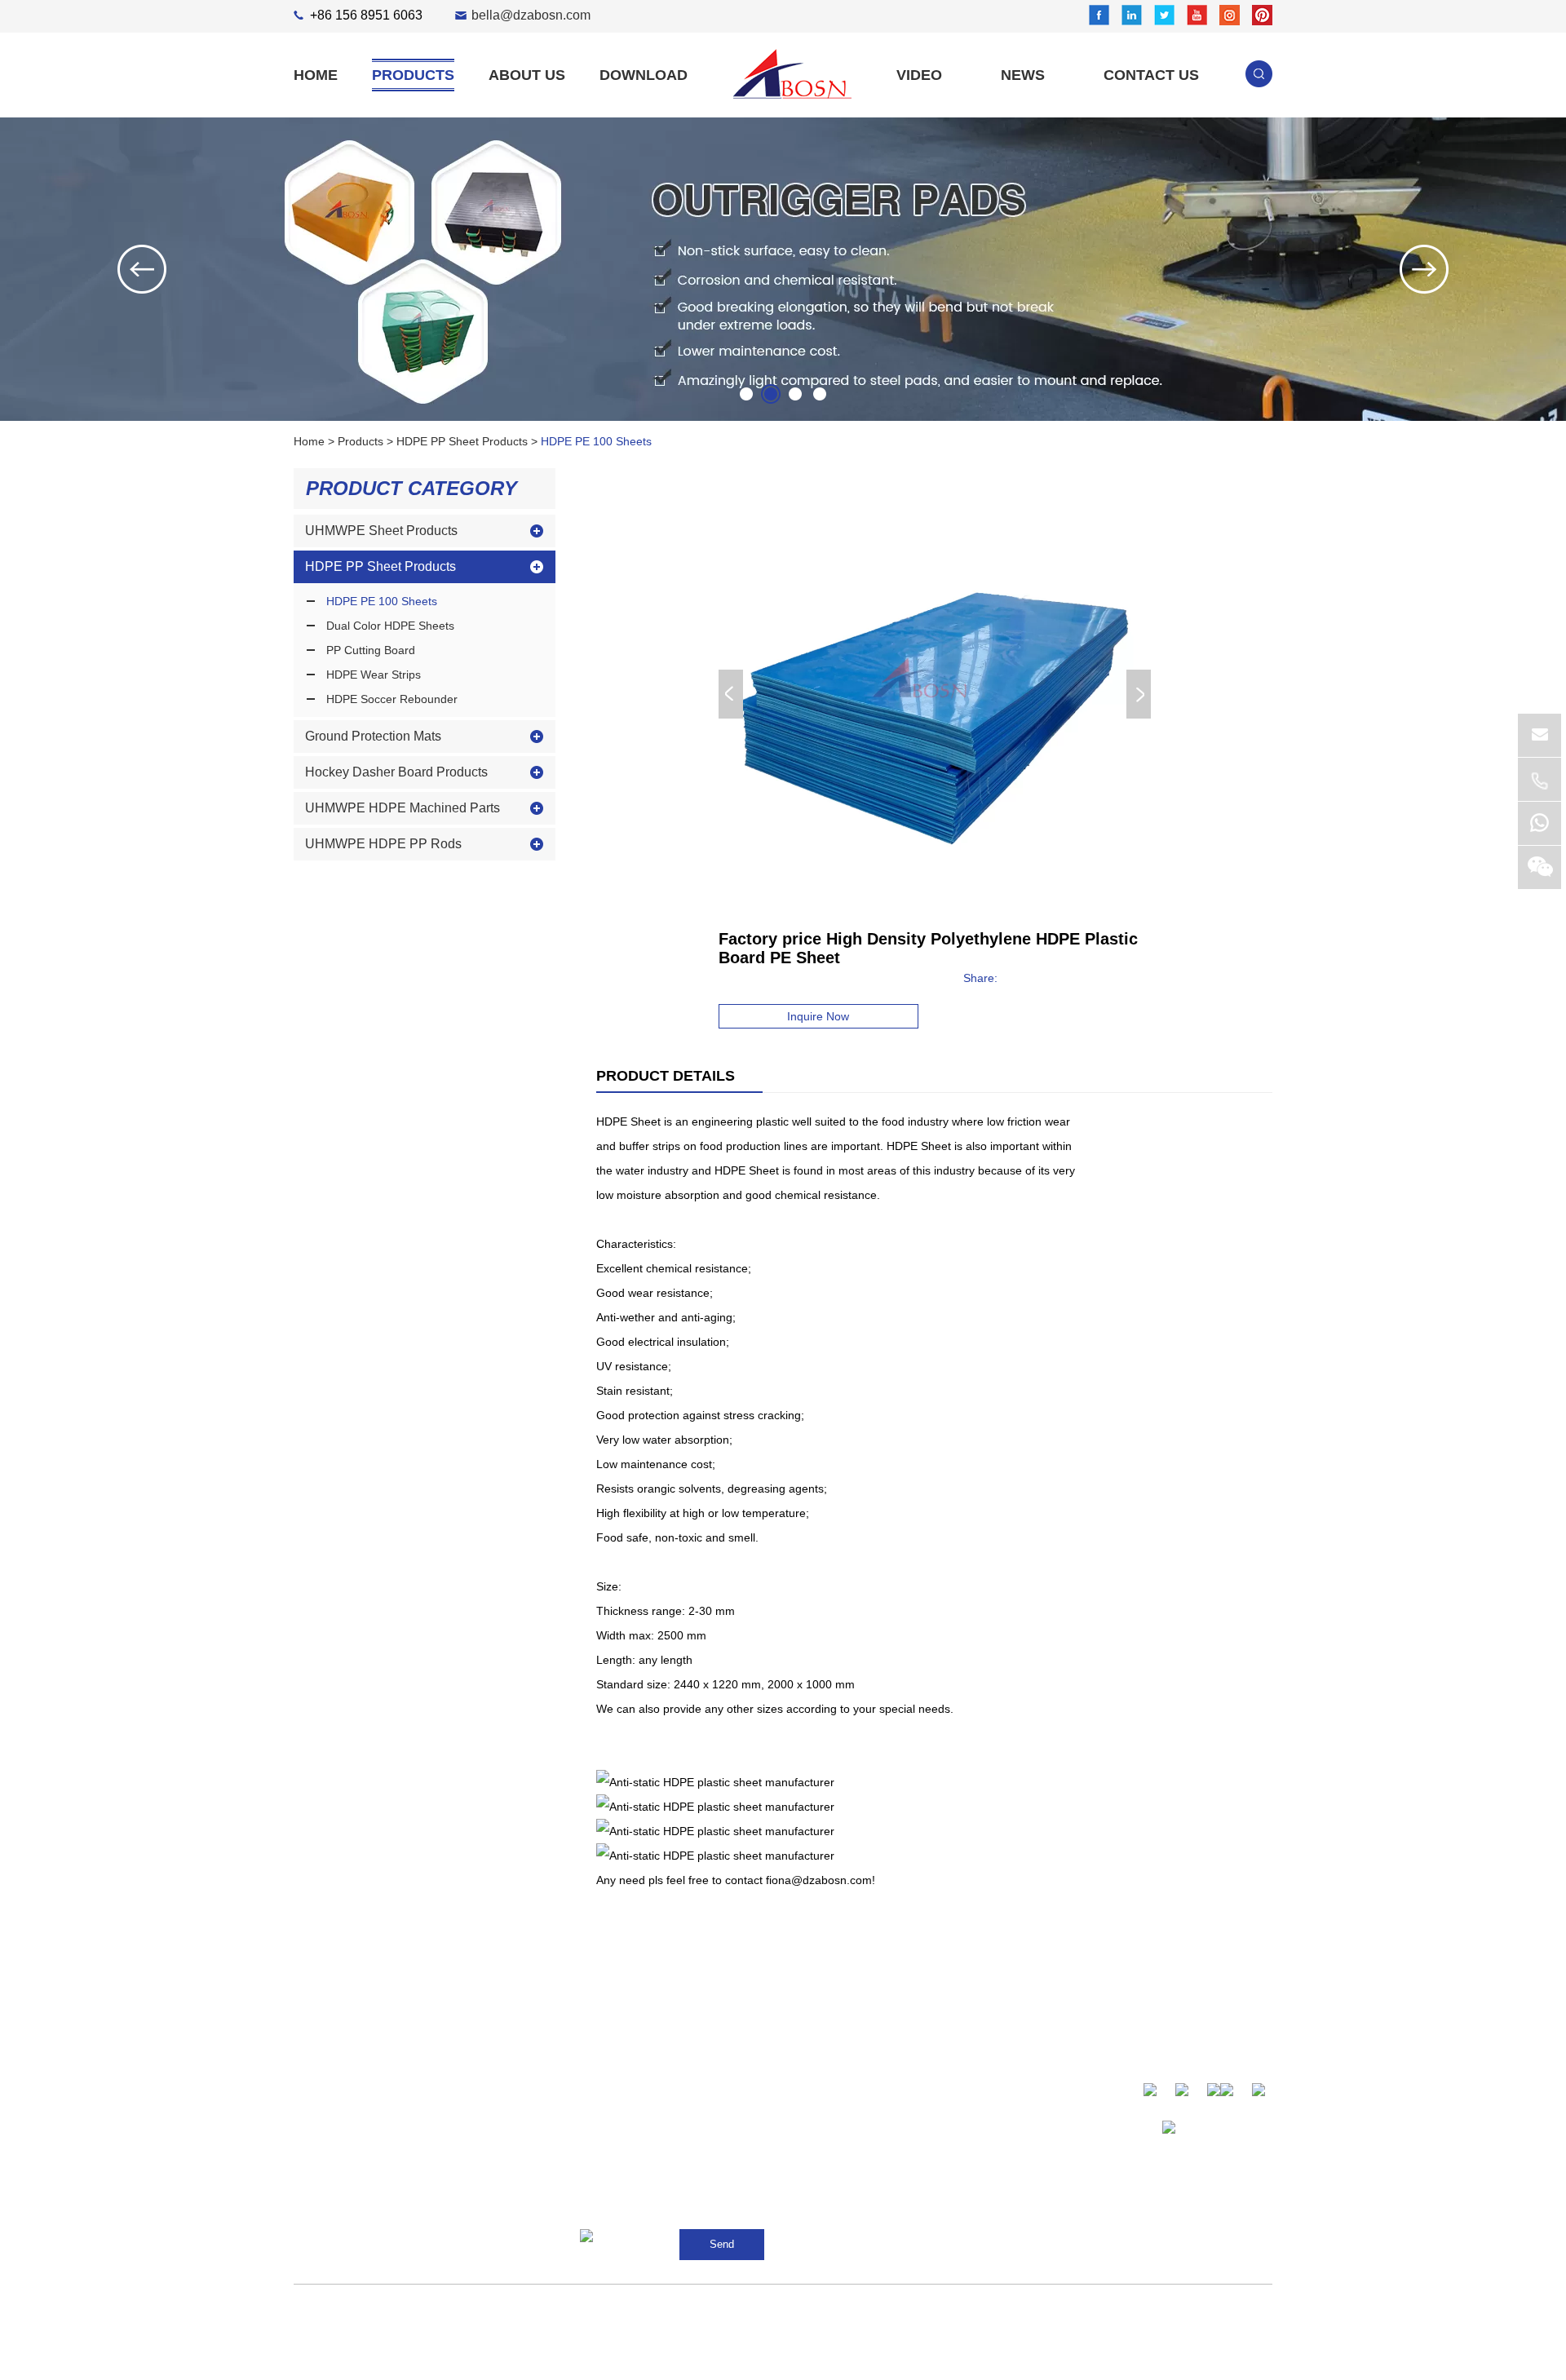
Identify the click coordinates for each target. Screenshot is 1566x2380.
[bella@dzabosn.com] (1539, 735)
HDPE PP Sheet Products (462, 441)
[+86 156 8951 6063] (1539, 779)
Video (919, 75)
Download (644, 75)
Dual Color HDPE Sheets (390, 626)
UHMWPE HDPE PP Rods (383, 844)
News (1023, 75)
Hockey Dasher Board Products (396, 772)
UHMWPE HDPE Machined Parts (403, 808)
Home (316, 75)
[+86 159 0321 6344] (1539, 823)
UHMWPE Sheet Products (381, 531)
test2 (391, 2358)
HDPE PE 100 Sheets (596, 441)
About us (527, 75)
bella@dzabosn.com (531, 15)
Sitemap (800, 2309)
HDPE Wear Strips (374, 675)
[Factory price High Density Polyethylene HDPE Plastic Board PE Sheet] (935, 694)
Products (413, 75)
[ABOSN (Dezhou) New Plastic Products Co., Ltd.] (792, 74)
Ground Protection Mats (373, 736)
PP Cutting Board (371, 650)
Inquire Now (818, 1016)
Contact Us (1151, 75)
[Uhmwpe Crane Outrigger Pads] (783, 269)
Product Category (411, 488)
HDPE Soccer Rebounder (392, 699)
